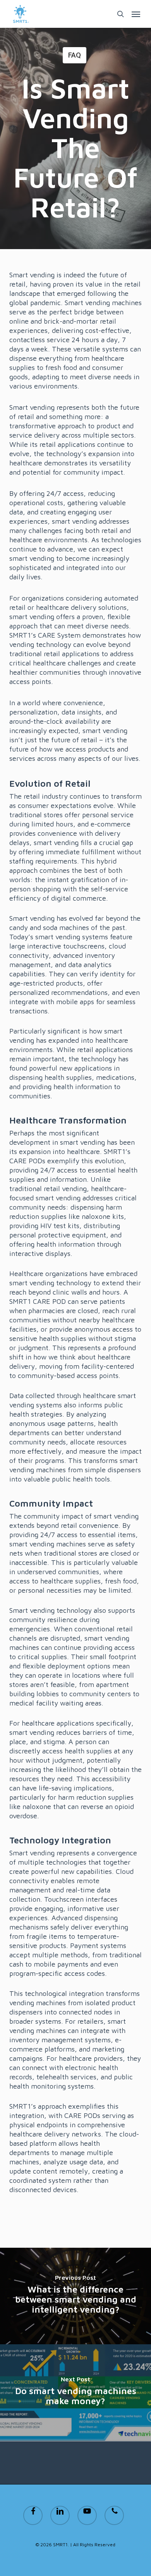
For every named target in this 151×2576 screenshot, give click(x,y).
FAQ (75, 55)
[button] (136, 14)
